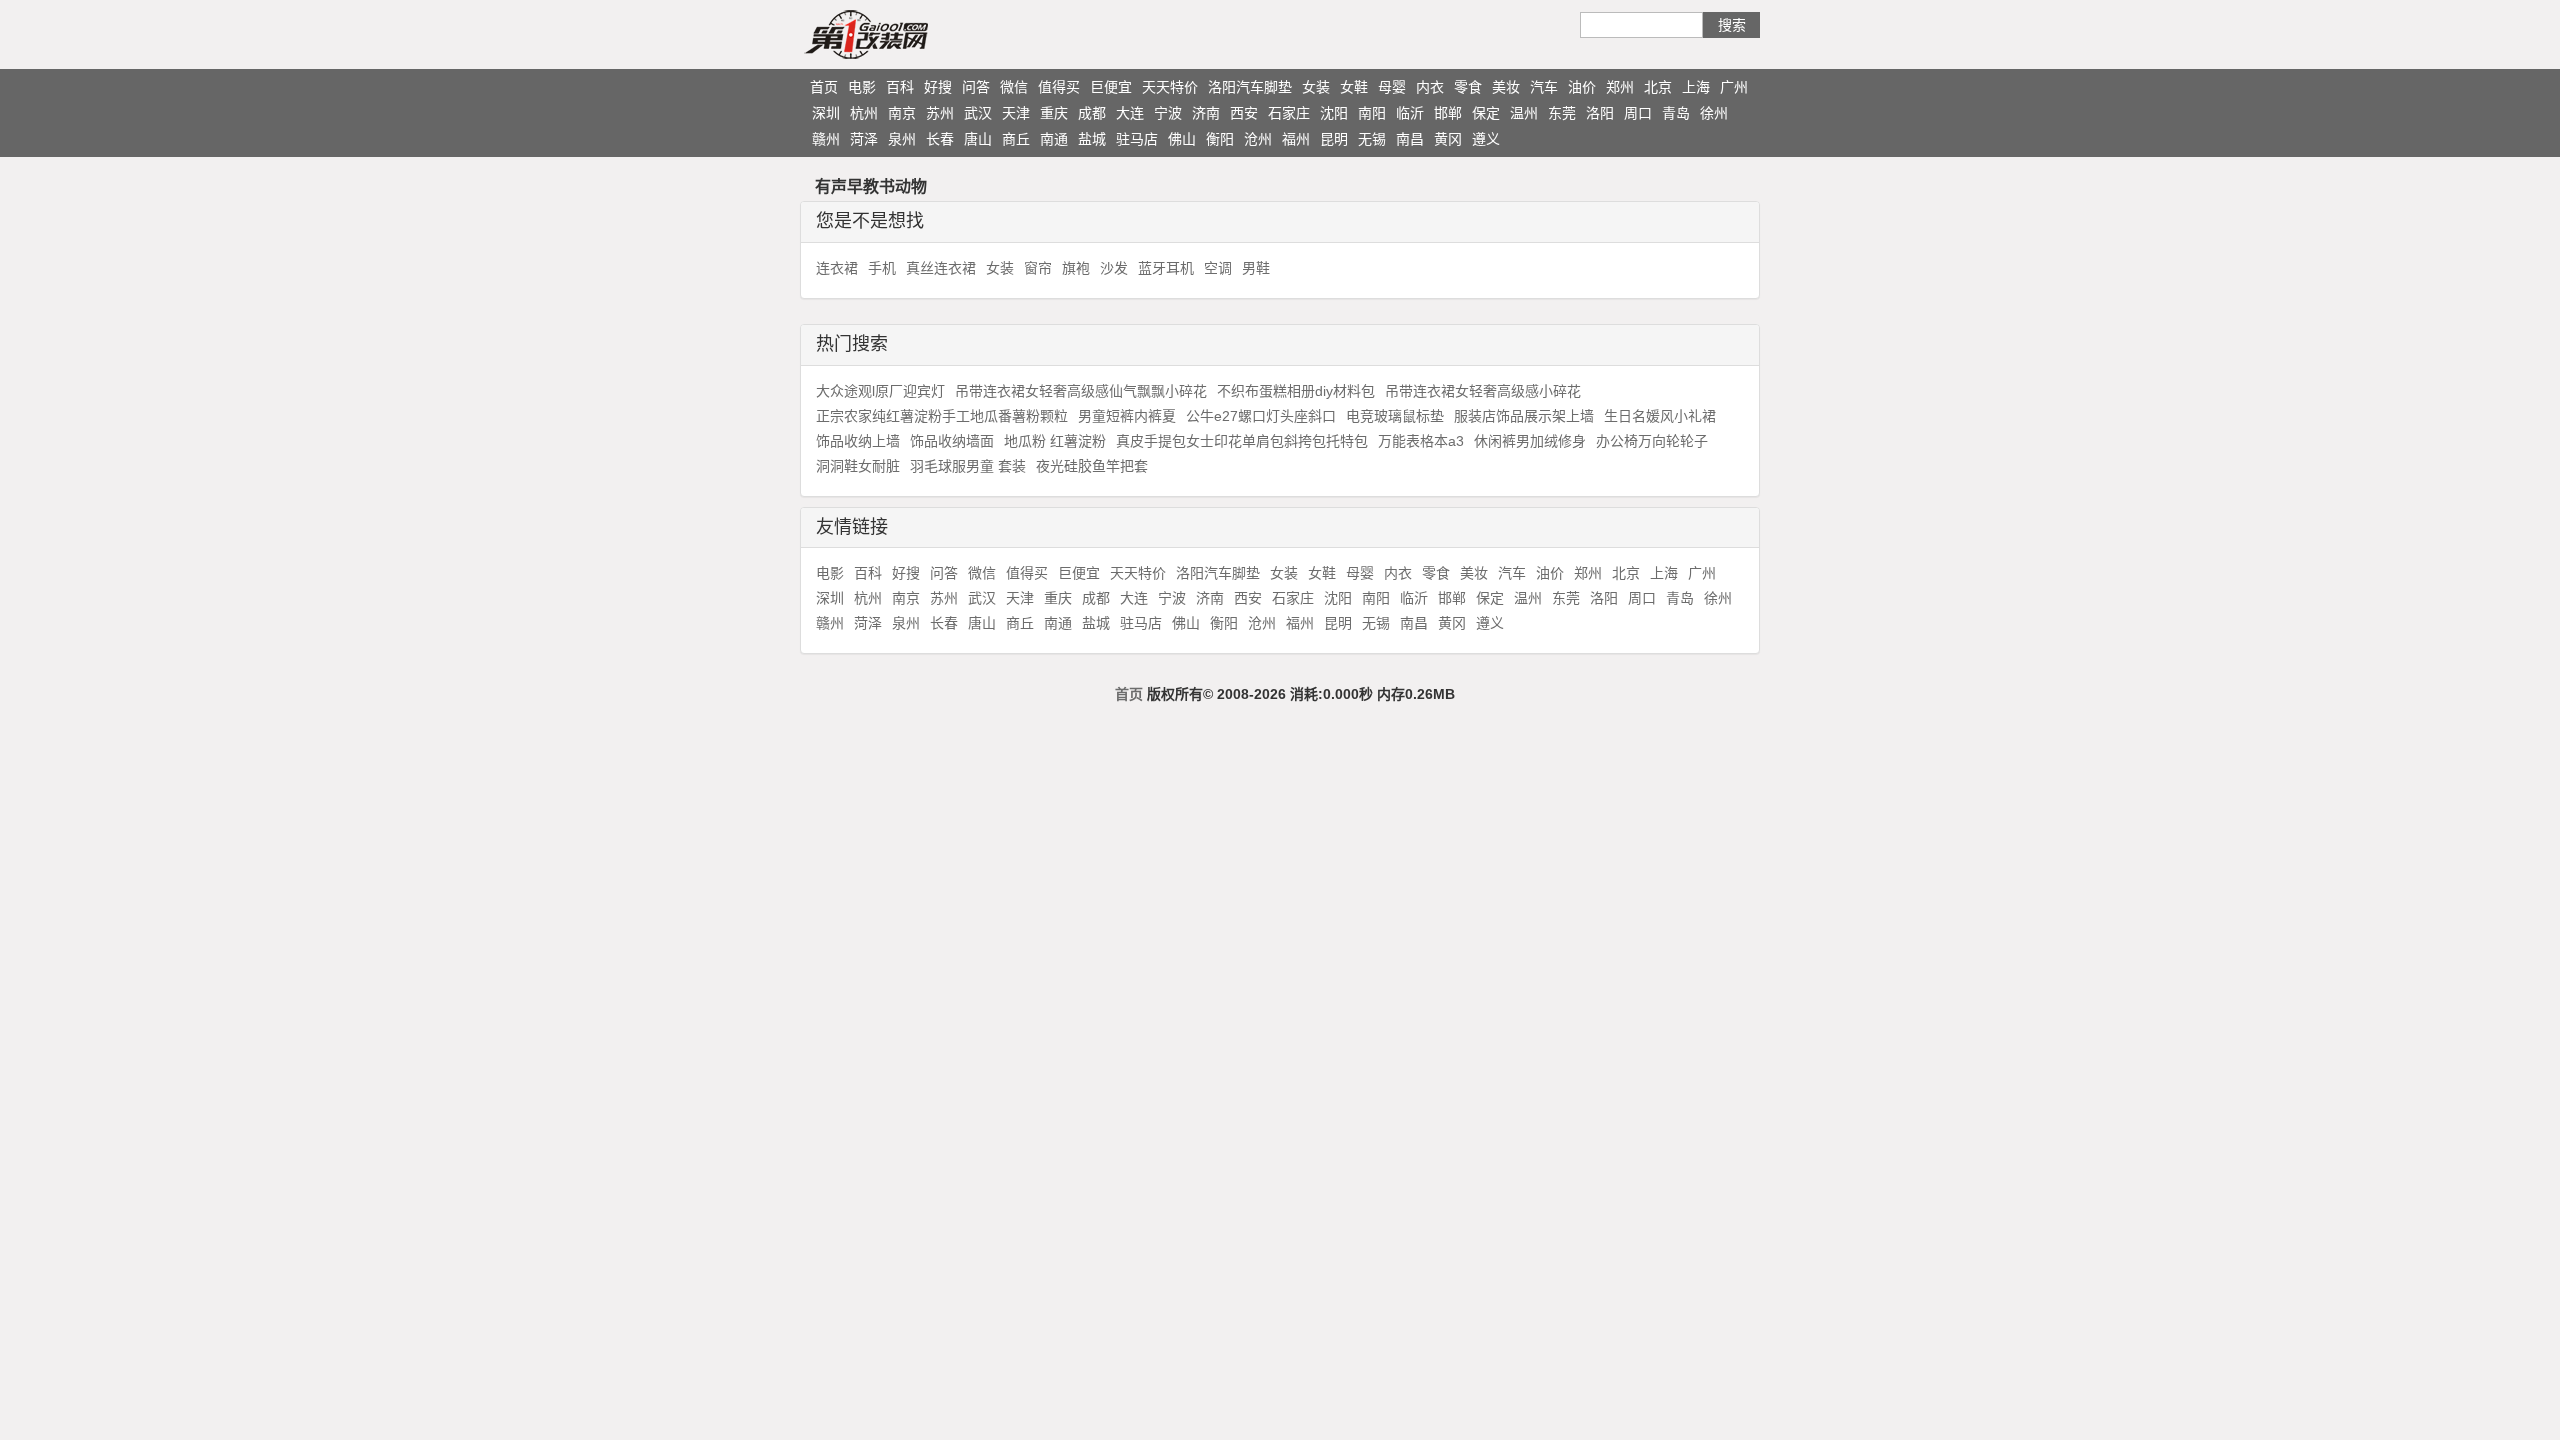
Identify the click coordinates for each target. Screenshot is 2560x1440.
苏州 (940, 113)
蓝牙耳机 (1166, 268)
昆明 (1334, 139)
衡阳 (1220, 139)
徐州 (1714, 113)
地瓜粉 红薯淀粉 (1055, 441)
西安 (1244, 113)
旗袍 (1076, 268)
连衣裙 (837, 268)
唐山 (978, 139)
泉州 (902, 139)
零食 (1468, 87)
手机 (882, 268)
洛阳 (1600, 113)
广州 (1734, 87)
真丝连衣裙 (941, 268)
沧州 (1258, 139)
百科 (900, 87)
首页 (824, 87)
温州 (1524, 113)
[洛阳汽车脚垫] (905, 34)
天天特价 (1170, 87)
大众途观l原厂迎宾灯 (880, 391)
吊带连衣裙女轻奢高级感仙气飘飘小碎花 (1081, 391)
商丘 (1016, 139)
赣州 (826, 139)
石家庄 (1289, 113)
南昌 (1410, 139)
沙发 (1114, 268)
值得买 (1059, 87)
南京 (902, 113)
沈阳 (1334, 113)
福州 (1296, 139)
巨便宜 (1111, 87)
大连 (1130, 113)
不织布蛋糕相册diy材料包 (1296, 391)
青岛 (1676, 113)
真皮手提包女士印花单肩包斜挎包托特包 (1242, 441)
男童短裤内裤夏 (1127, 416)
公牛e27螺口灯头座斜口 (1261, 416)
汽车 (1544, 87)
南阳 (1372, 113)
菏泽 (864, 139)
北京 (1658, 87)
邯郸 (1448, 113)
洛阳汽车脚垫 (1250, 87)
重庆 (1054, 113)
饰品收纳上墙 (858, 441)
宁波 (1168, 113)
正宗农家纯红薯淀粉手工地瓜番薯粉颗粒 (942, 416)
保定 (1486, 113)
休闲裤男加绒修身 (1530, 441)
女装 (1316, 87)
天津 (1016, 113)
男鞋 (1256, 268)
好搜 (938, 87)
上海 (1696, 87)
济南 (1206, 113)
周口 (1638, 113)
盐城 (1092, 139)
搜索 (1732, 25)
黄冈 (1448, 139)
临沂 (1410, 113)
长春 (940, 139)
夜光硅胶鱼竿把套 (1092, 466)
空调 (1218, 268)
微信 (1014, 87)
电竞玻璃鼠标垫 (1395, 416)
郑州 (1620, 87)
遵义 (1486, 139)
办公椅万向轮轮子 (1652, 441)
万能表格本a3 (1421, 441)
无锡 (1372, 139)
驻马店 (1137, 139)
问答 (976, 87)
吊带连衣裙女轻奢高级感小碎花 (1483, 391)
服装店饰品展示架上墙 (1524, 416)
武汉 (978, 113)
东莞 (1562, 113)
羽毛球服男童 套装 (968, 466)
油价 (1582, 87)
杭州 (864, 113)
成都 (1092, 113)
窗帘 (1038, 268)
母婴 (1392, 87)
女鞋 (1354, 87)
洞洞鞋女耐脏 (858, 466)
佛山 (1182, 139)
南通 (1054, 139)
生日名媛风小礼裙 (1660, 416)
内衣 (1430, 87)
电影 (862, 87)
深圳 (826, 113)
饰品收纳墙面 (952, 441)
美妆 (1506, 87)
